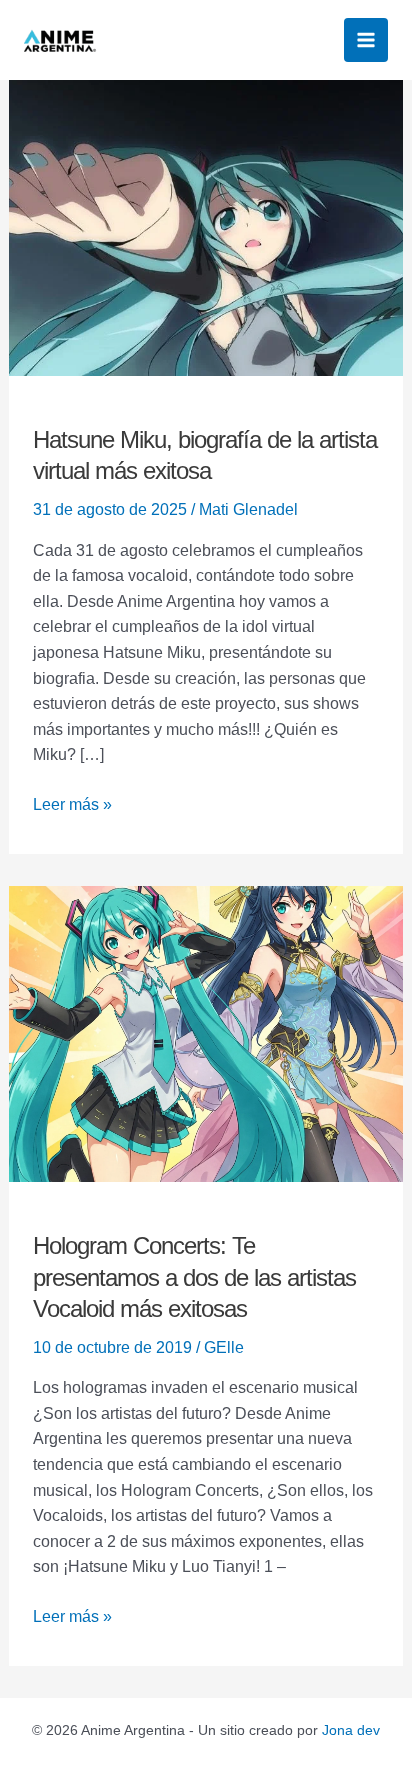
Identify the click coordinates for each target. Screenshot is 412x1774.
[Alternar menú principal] (366, 40)
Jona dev (351, 1730)
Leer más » (72, 802)
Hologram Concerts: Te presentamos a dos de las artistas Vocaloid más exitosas (194, 1276)
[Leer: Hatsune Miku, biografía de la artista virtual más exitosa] (206, 226)
